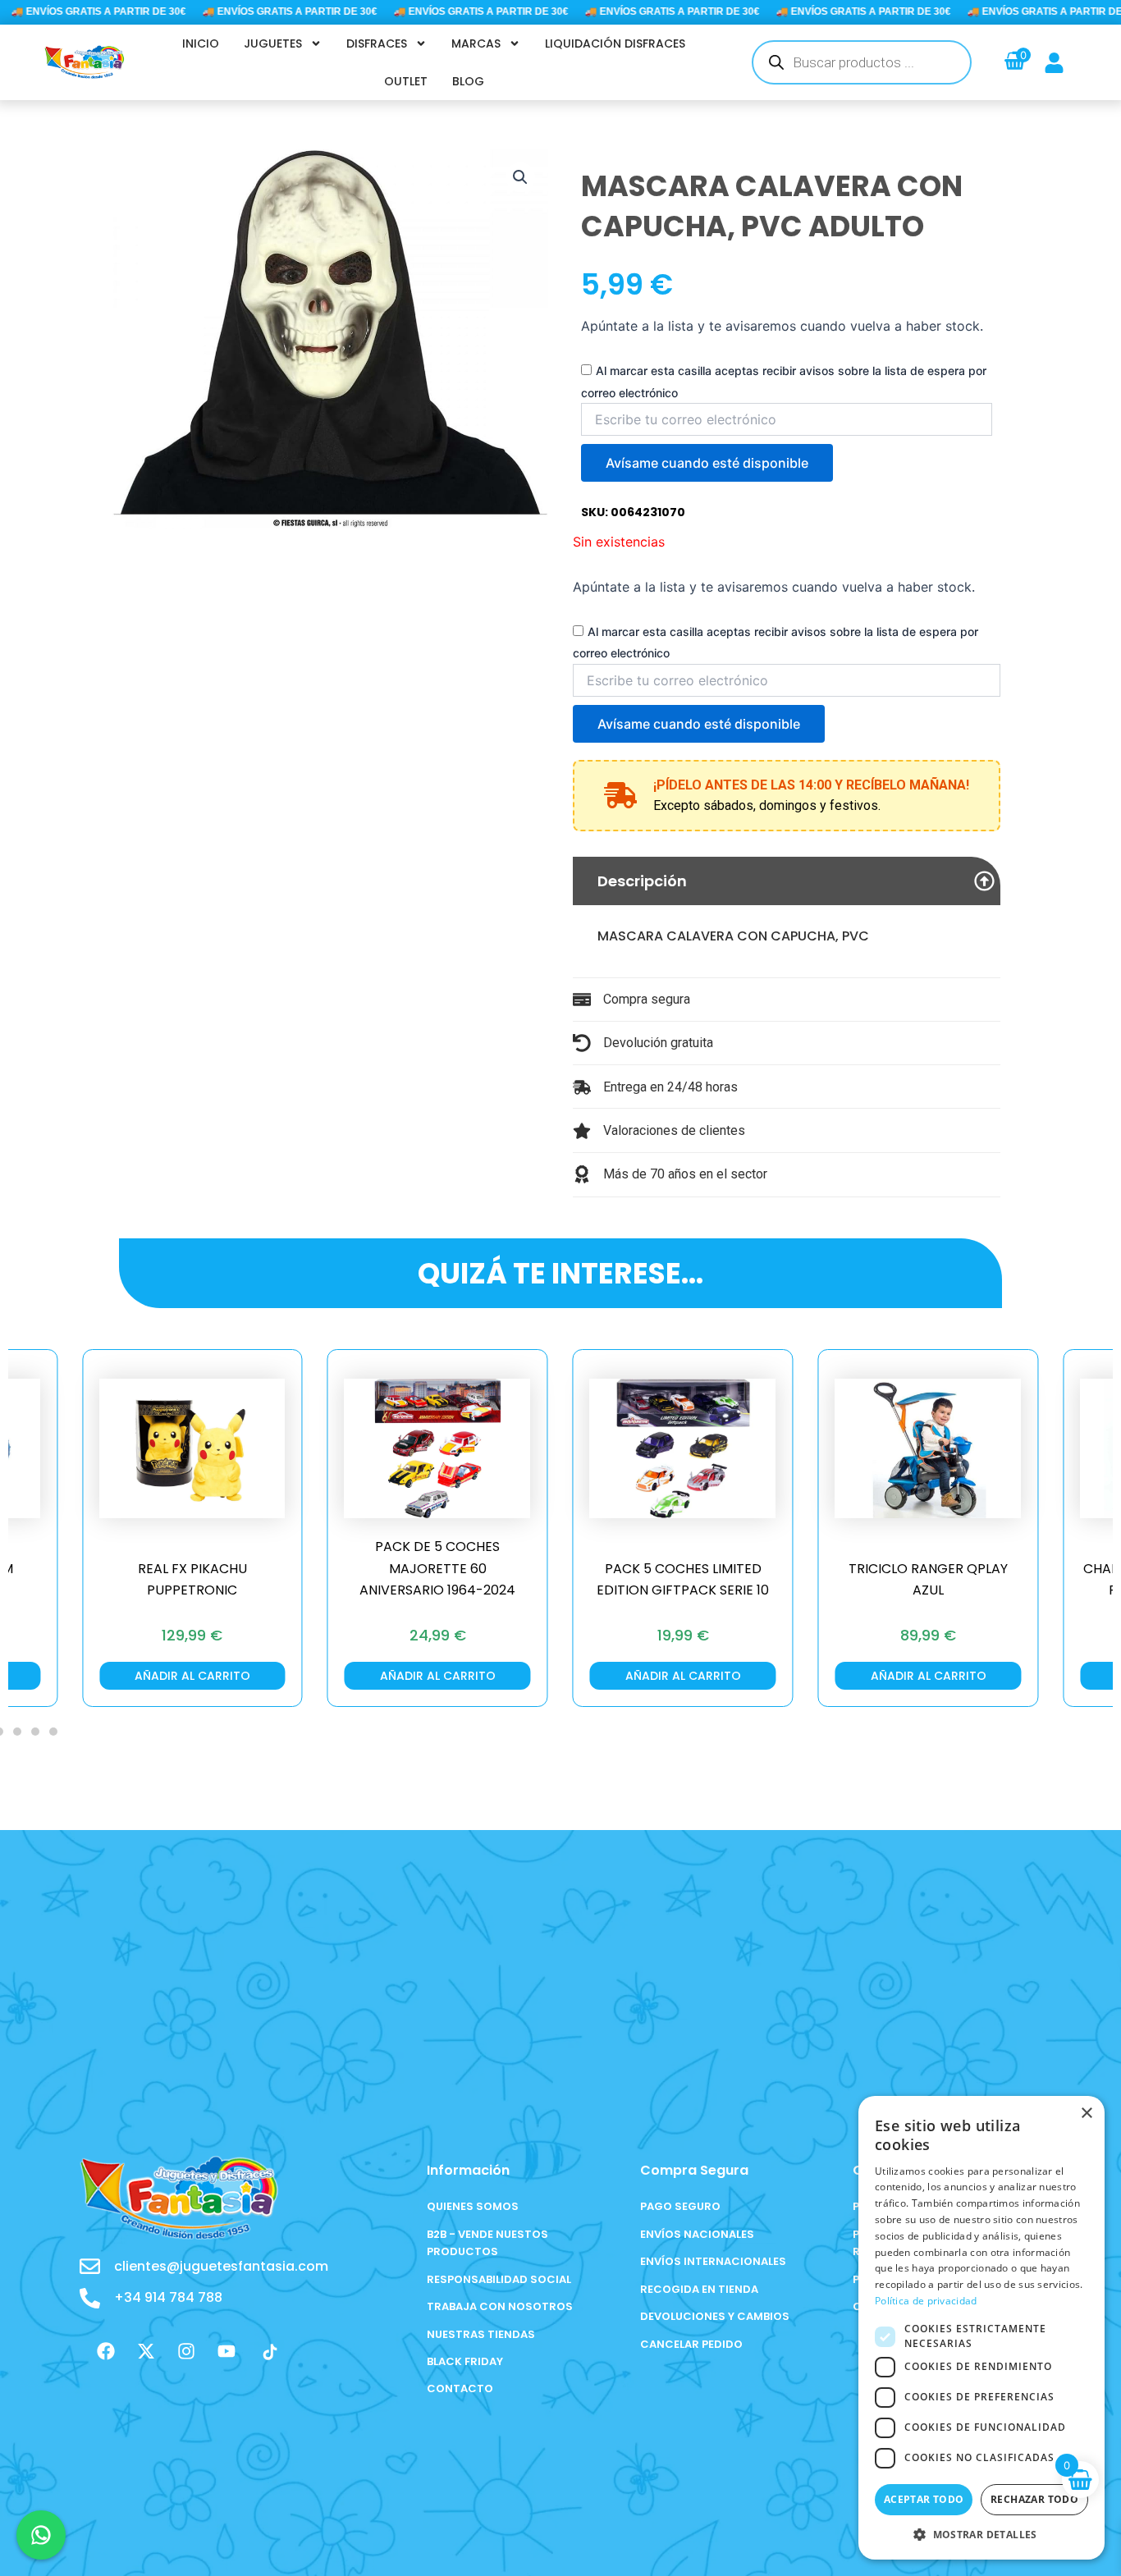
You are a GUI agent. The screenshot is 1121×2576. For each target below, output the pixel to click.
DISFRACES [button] (377, 43)
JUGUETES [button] (273, 43)
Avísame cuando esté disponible (707, 463)
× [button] (1086, 2114)
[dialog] (981, 2328)
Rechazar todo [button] (1034, 2499)
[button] (520, 177)
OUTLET (406, 81)
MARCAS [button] (476, 43)
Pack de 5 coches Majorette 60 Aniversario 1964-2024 (437, 1568)
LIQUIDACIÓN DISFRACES (615, 43)
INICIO (201, 43)
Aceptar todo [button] (924, 2499)
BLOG (468, 81)
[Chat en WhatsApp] (41, 2535)
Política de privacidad (926, 2301)
